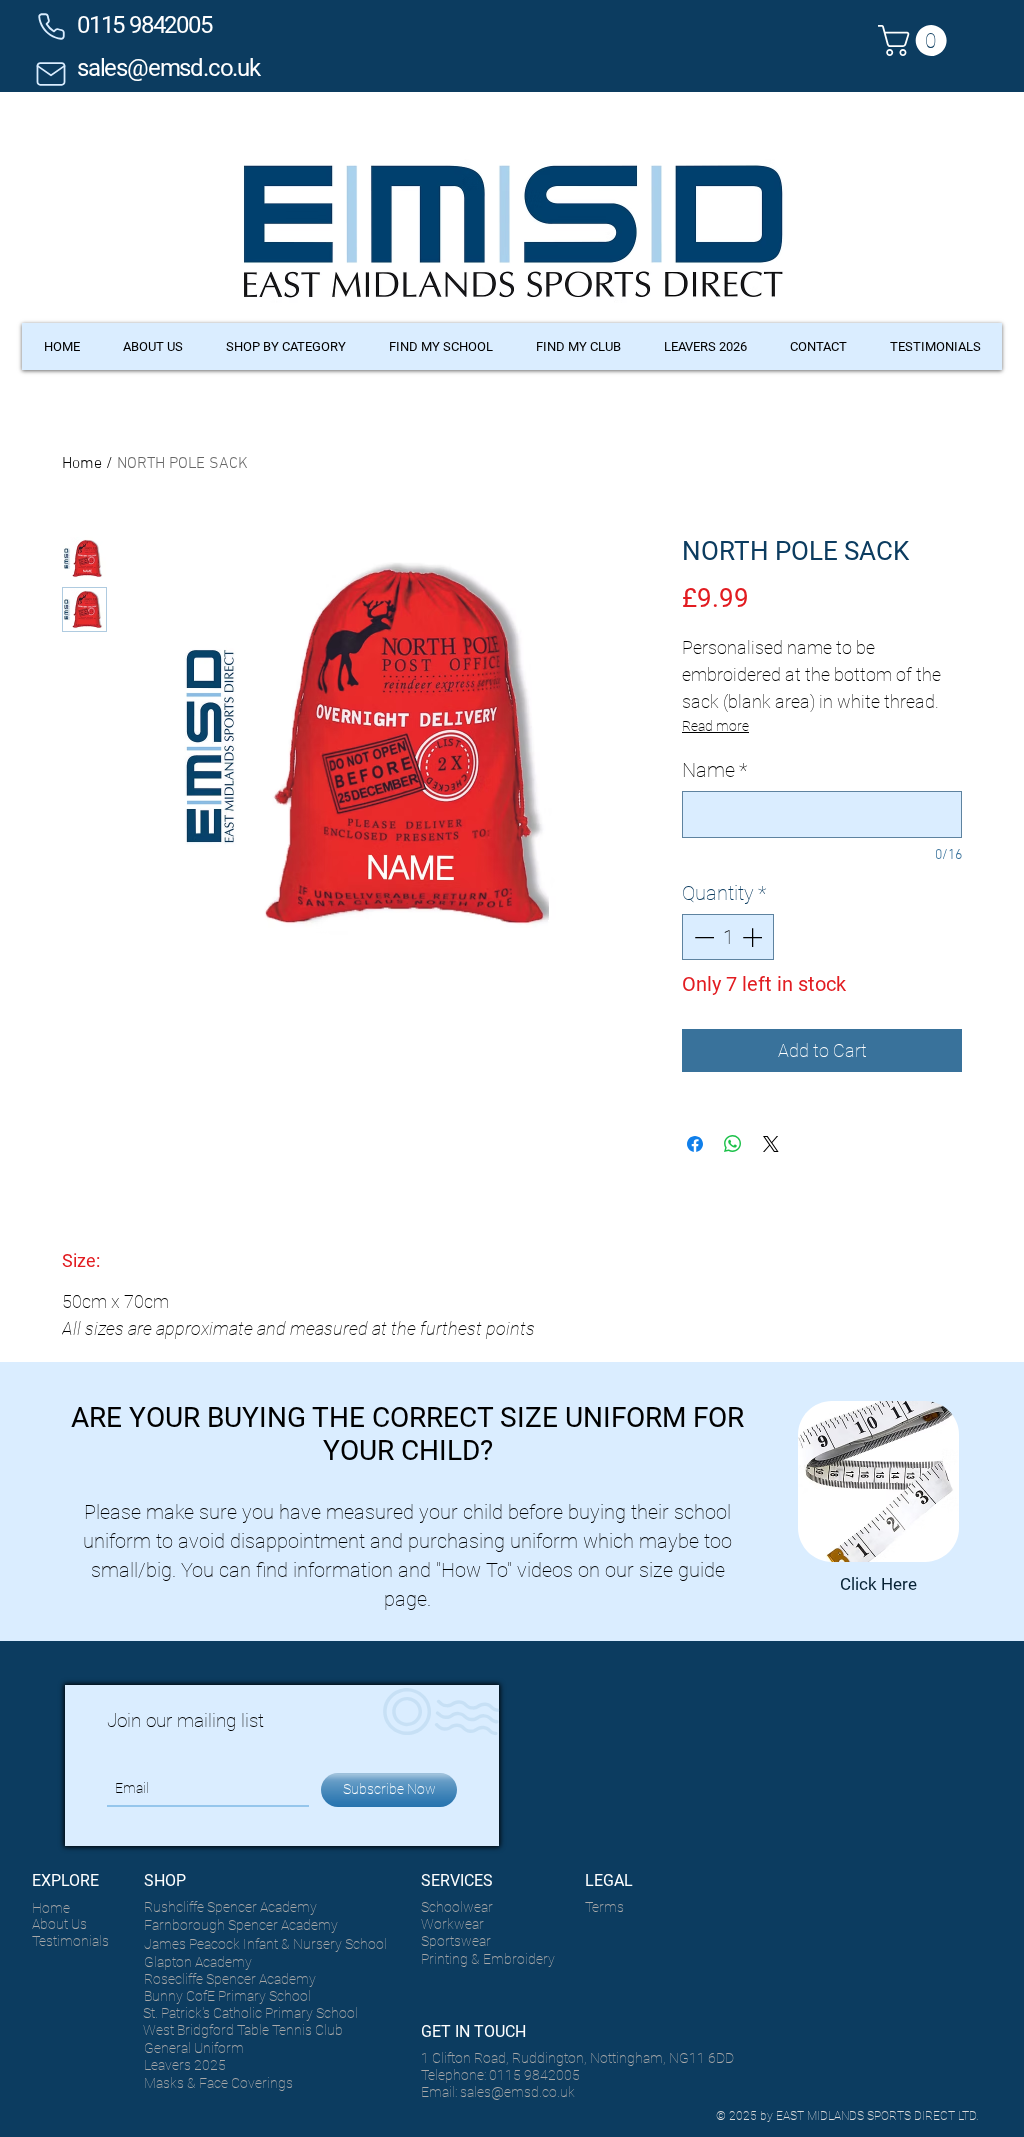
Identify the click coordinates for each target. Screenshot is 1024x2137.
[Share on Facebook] (695, 1144)
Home (82, 464)
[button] (916, 40)
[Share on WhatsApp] (733, 1144)
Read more (715, 726)
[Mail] (51, 74)
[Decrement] (702, 937)
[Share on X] (771, 1144)
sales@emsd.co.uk (168, 68)
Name (714, 770)
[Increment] (754, 937)
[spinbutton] (728, 937)
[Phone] (51, 26)
